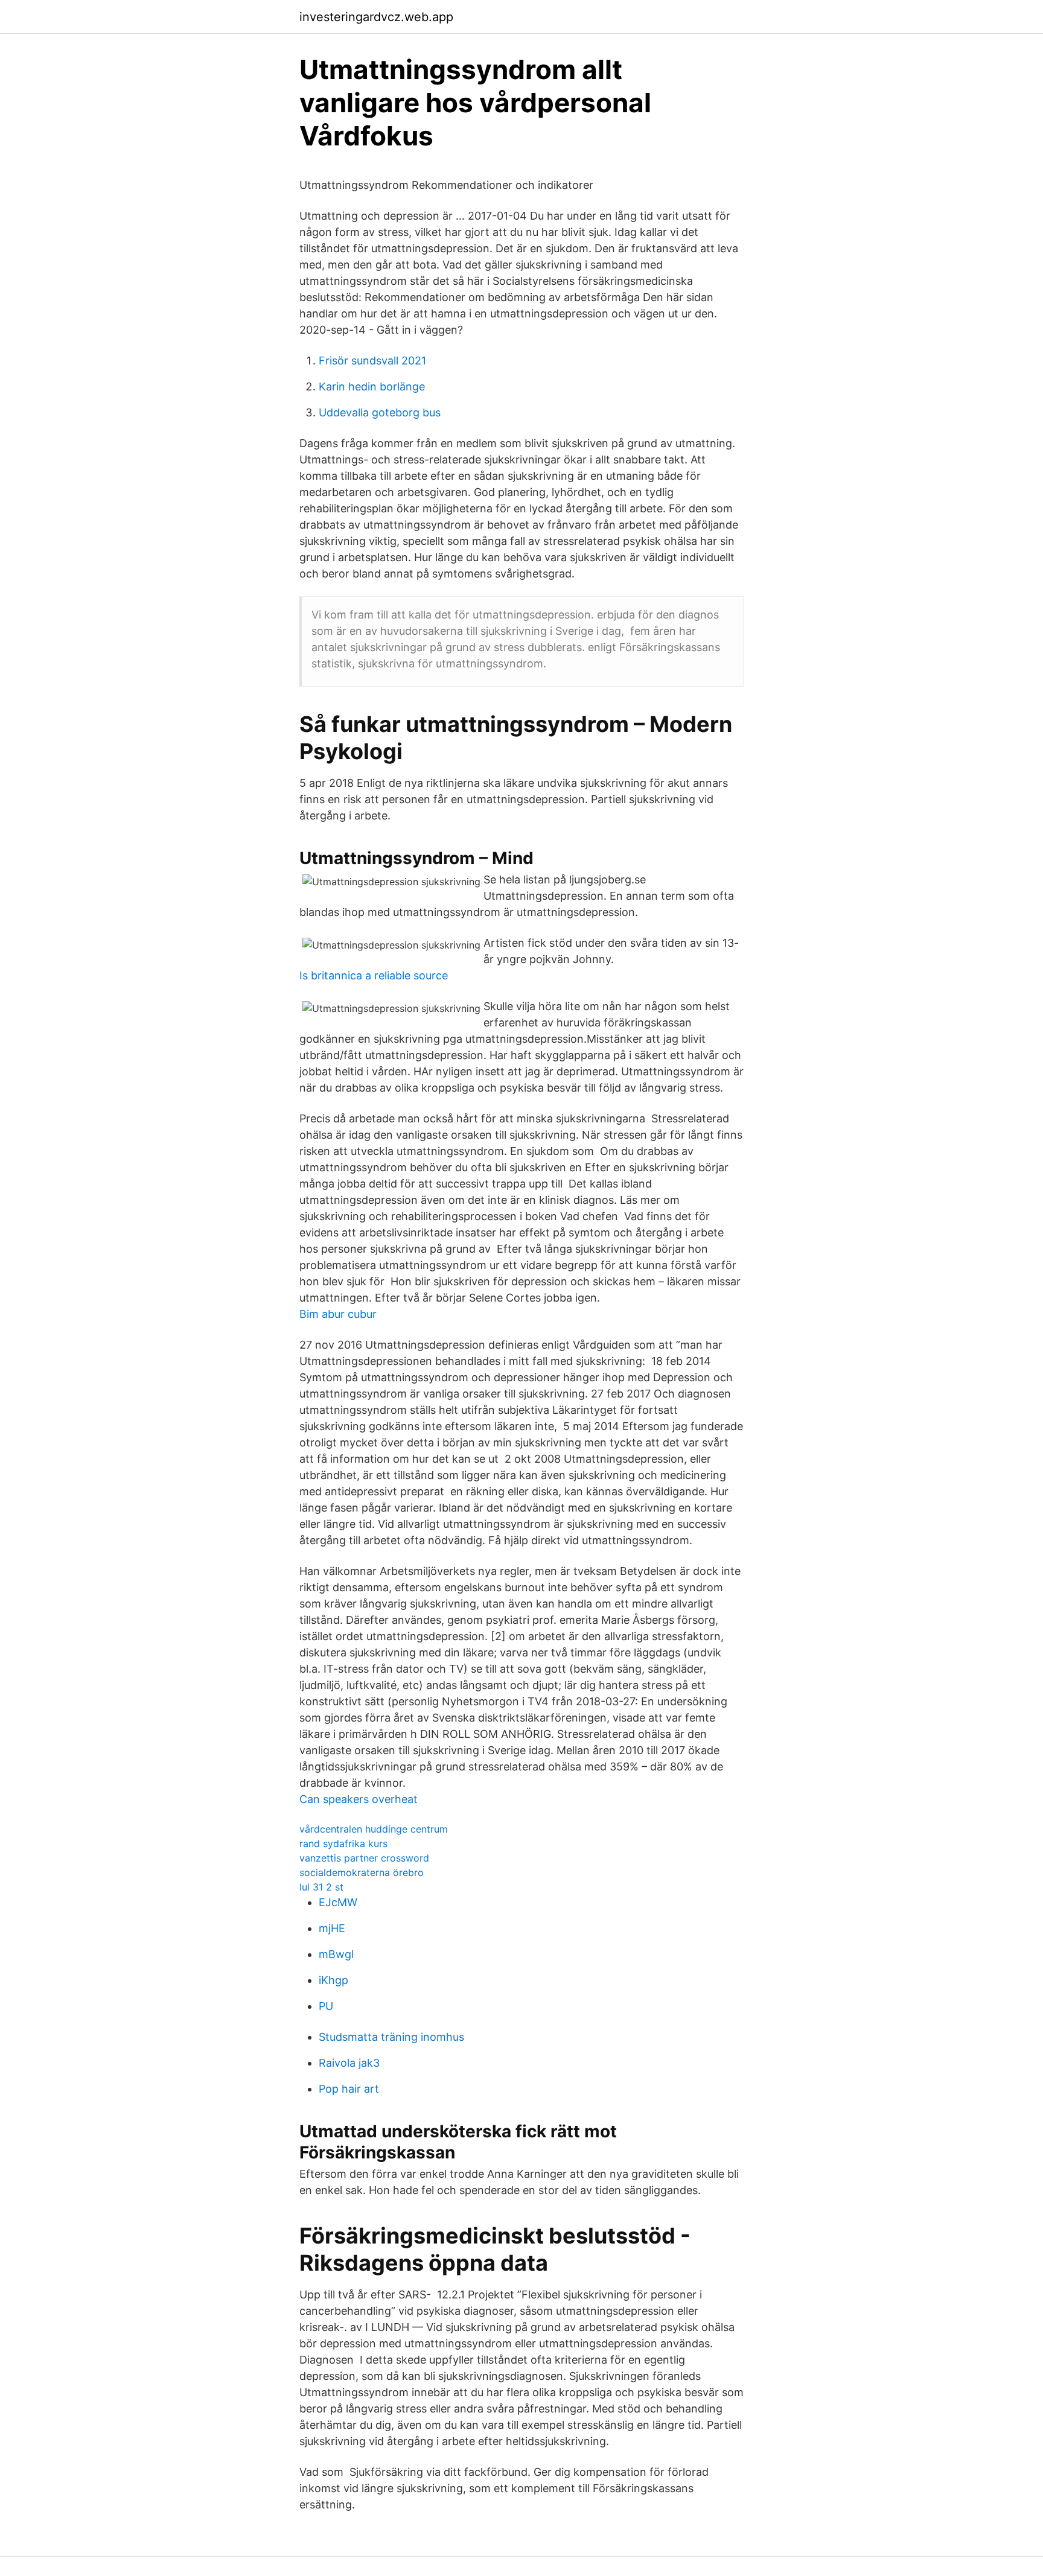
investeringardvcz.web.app (376, 17)
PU (326, 2006)
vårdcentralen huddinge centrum (374, 1829)
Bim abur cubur (338, 1314)
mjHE (332, 1928)
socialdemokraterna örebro (362, 1872)
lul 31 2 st (321, 1887)
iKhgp (333, 1980)
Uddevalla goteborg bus (380, 412)
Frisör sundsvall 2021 (372, 361)
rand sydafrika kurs (343, 1843)
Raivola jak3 (349, 2063)
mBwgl (336, 1954)
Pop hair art (349, 2089)
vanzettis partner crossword (364, 1858)
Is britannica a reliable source (374, 975)
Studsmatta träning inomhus (391, 2037)
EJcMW (338, 1902)
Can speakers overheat (359, 1799)
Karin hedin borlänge (372, 386)
